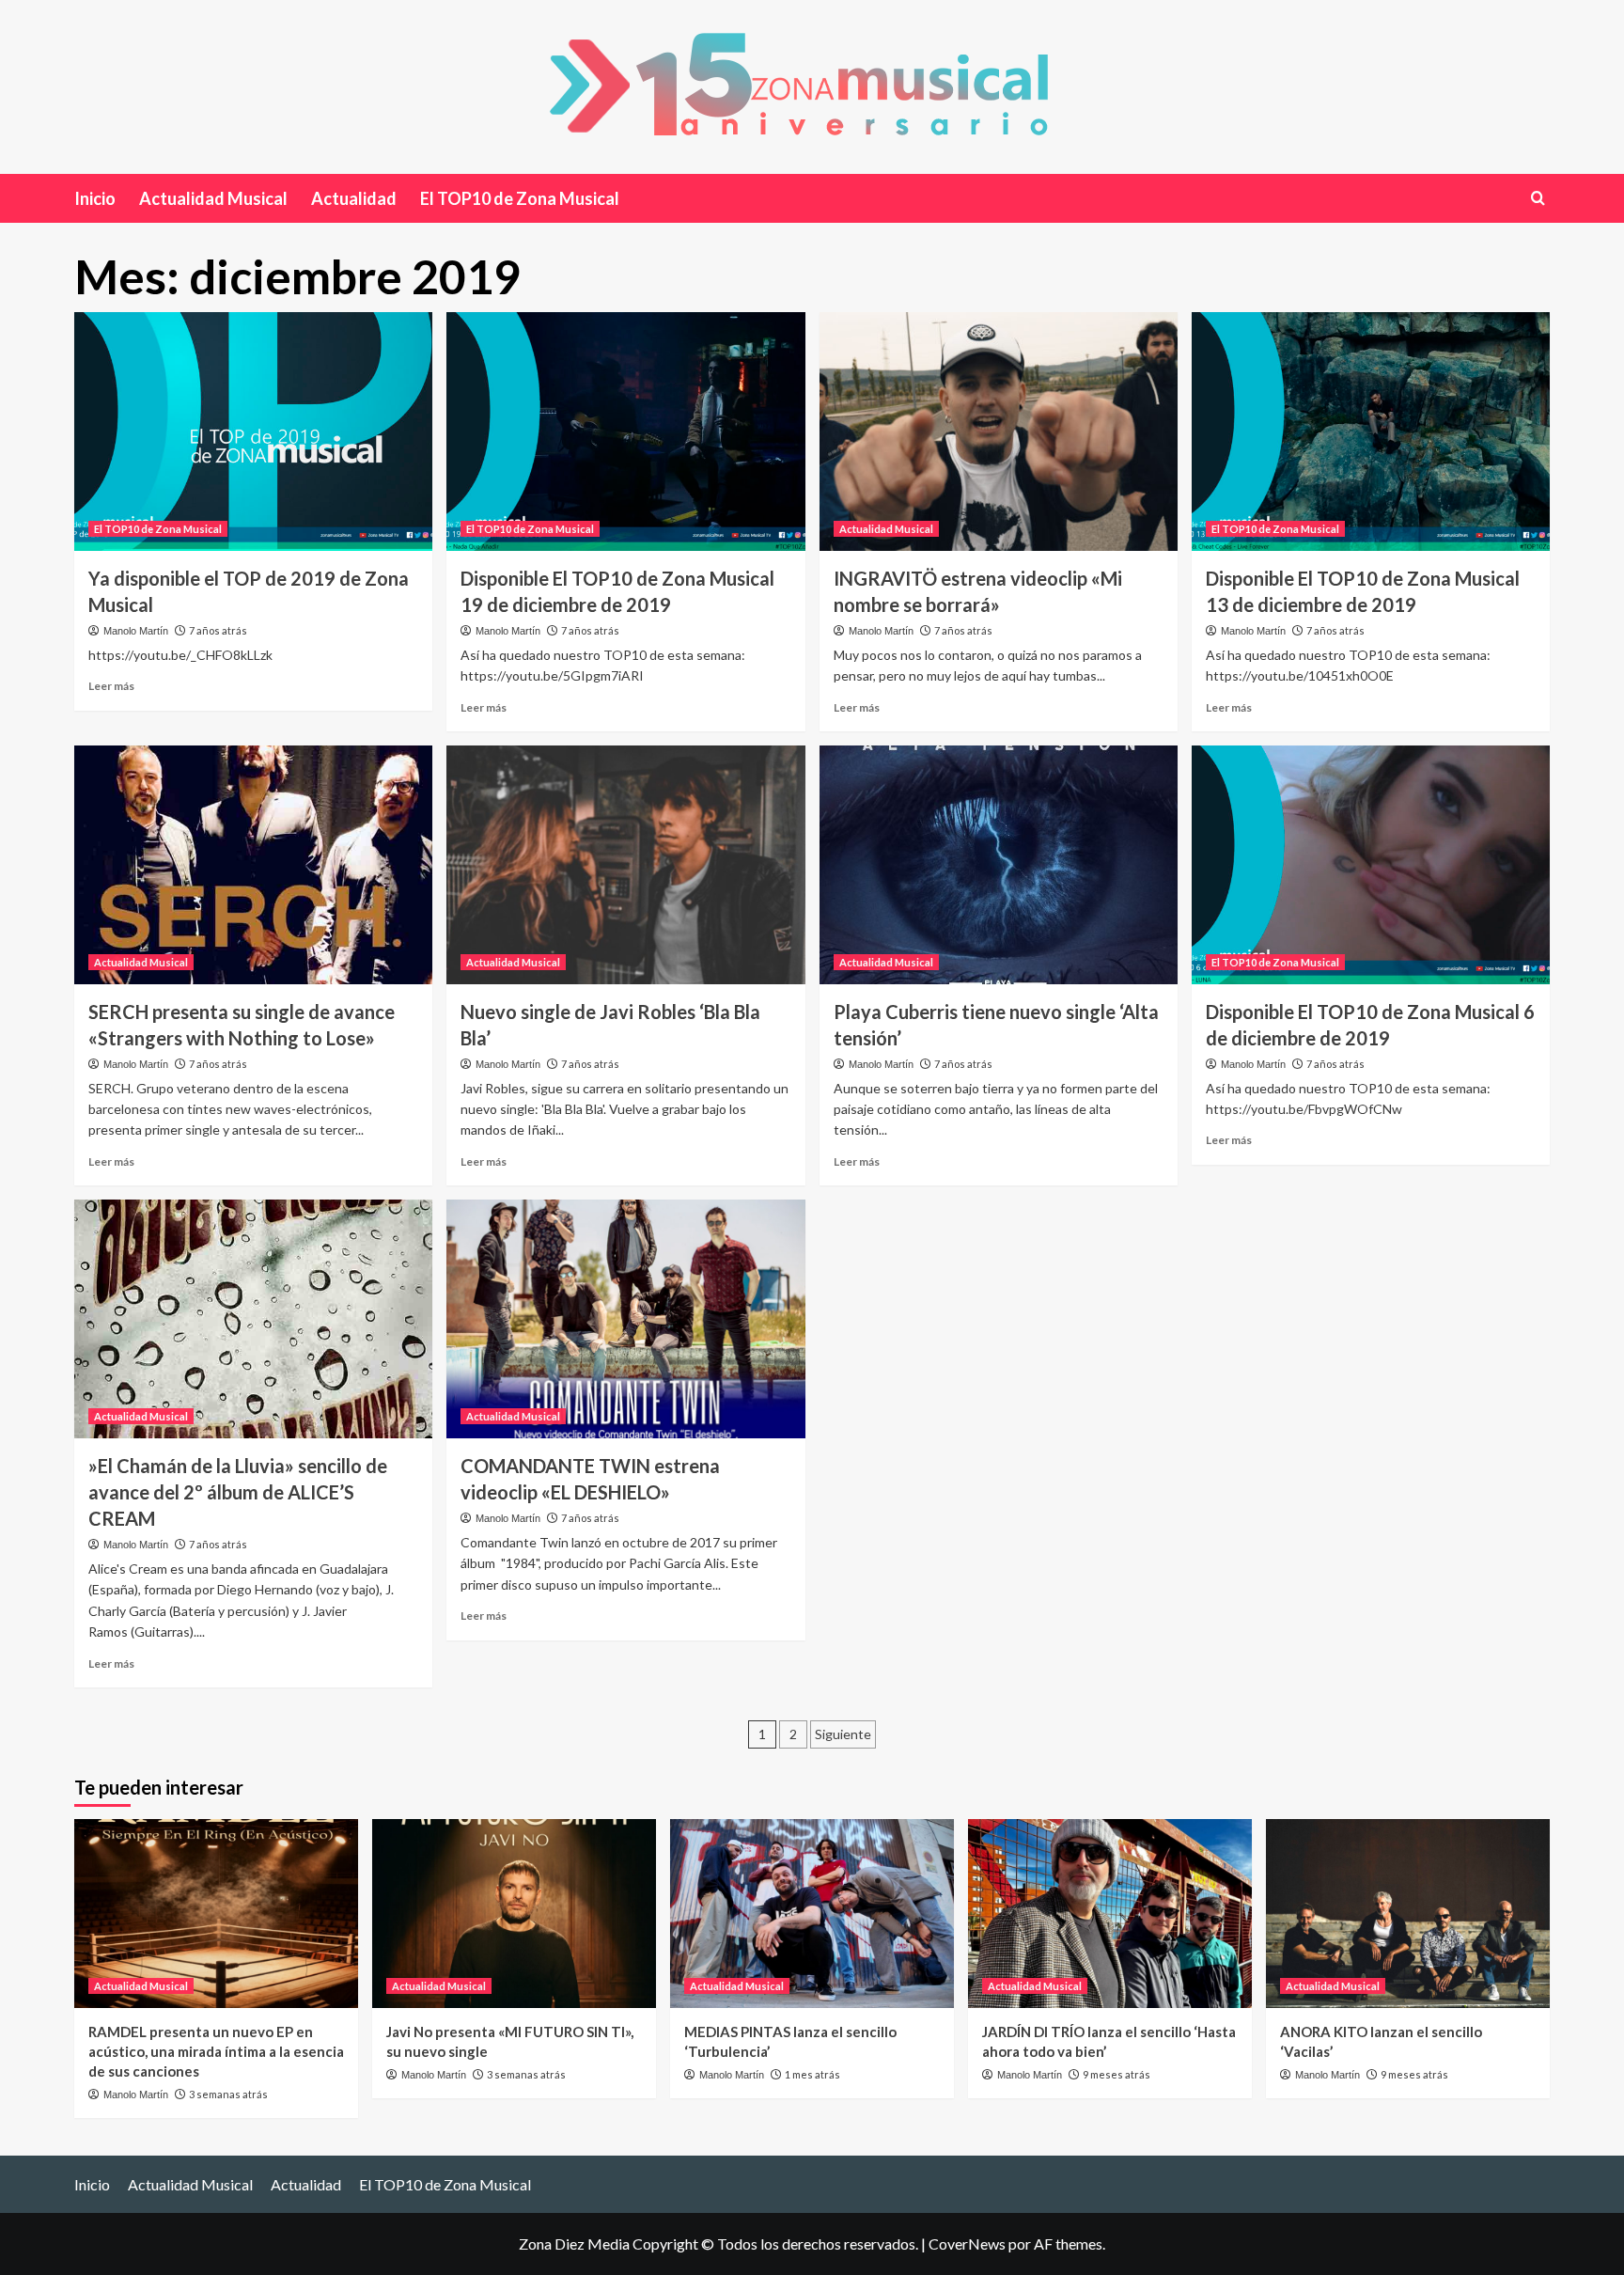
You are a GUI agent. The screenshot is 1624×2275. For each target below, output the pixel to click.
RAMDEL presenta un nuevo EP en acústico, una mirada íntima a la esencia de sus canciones (216, 2051)
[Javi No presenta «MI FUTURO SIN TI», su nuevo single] (514, 1914)
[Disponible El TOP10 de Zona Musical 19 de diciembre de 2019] (625, 431)
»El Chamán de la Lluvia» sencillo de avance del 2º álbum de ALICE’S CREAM (238, 1492)
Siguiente (843, 1734)
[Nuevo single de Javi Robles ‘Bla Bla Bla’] (625, 865)
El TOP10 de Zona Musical (520, 198)
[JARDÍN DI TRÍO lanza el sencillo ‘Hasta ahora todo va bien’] (1110, 1914)
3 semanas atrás (228, 2094)
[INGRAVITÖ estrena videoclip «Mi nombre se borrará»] (999, 431)
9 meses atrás (1116, 2074)
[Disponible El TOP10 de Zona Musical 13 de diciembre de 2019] (1371, 431)
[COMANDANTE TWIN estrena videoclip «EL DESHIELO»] (625, 1319)
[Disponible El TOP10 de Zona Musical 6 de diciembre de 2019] (1371, 865)
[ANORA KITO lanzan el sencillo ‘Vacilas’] (1408, 1914)
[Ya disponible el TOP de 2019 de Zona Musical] (253, 431)
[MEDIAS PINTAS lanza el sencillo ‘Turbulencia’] (812, 1914)
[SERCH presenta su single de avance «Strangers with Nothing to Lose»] (253, 865)
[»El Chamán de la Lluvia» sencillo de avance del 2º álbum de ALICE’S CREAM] (253, 1319)
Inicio (95, 198)
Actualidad (354, 198)
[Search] (1538, 198)
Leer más (111, 686)
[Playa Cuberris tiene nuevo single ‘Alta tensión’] (999, 865)
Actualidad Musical (213, 198)
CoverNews (967, 2244)
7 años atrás (218, 630)
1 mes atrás (812, 2074)
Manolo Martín (136, 631)
